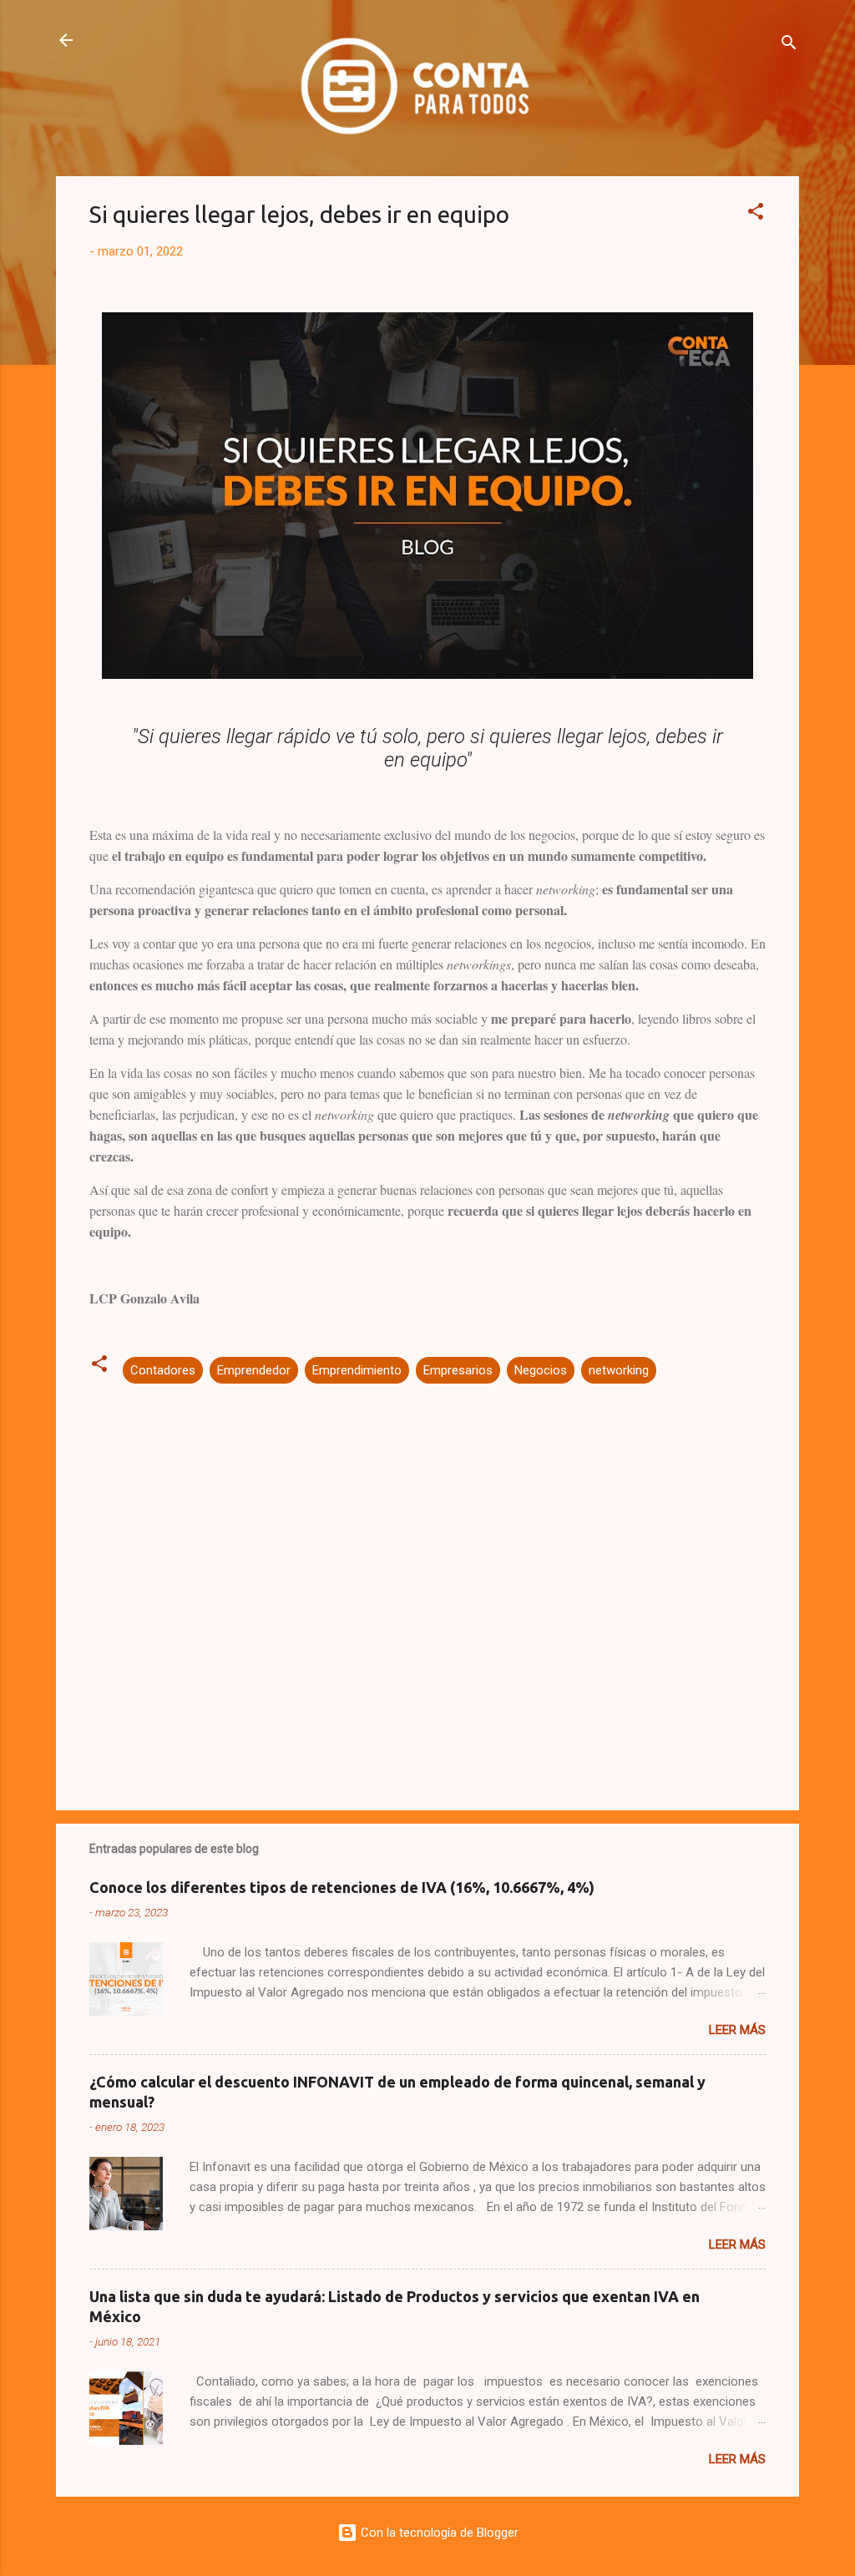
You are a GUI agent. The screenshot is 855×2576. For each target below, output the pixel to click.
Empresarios (458, 1370)
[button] (756, 214)
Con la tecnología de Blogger (438, 2533)
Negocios (541, 1370)
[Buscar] (789, 46)
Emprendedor (254, 1370)
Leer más (737, 2030)
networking (619, 1370)
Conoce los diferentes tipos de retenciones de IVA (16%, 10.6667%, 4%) (342, 1887)
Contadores (163, 1370)
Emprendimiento (357, 1370)
